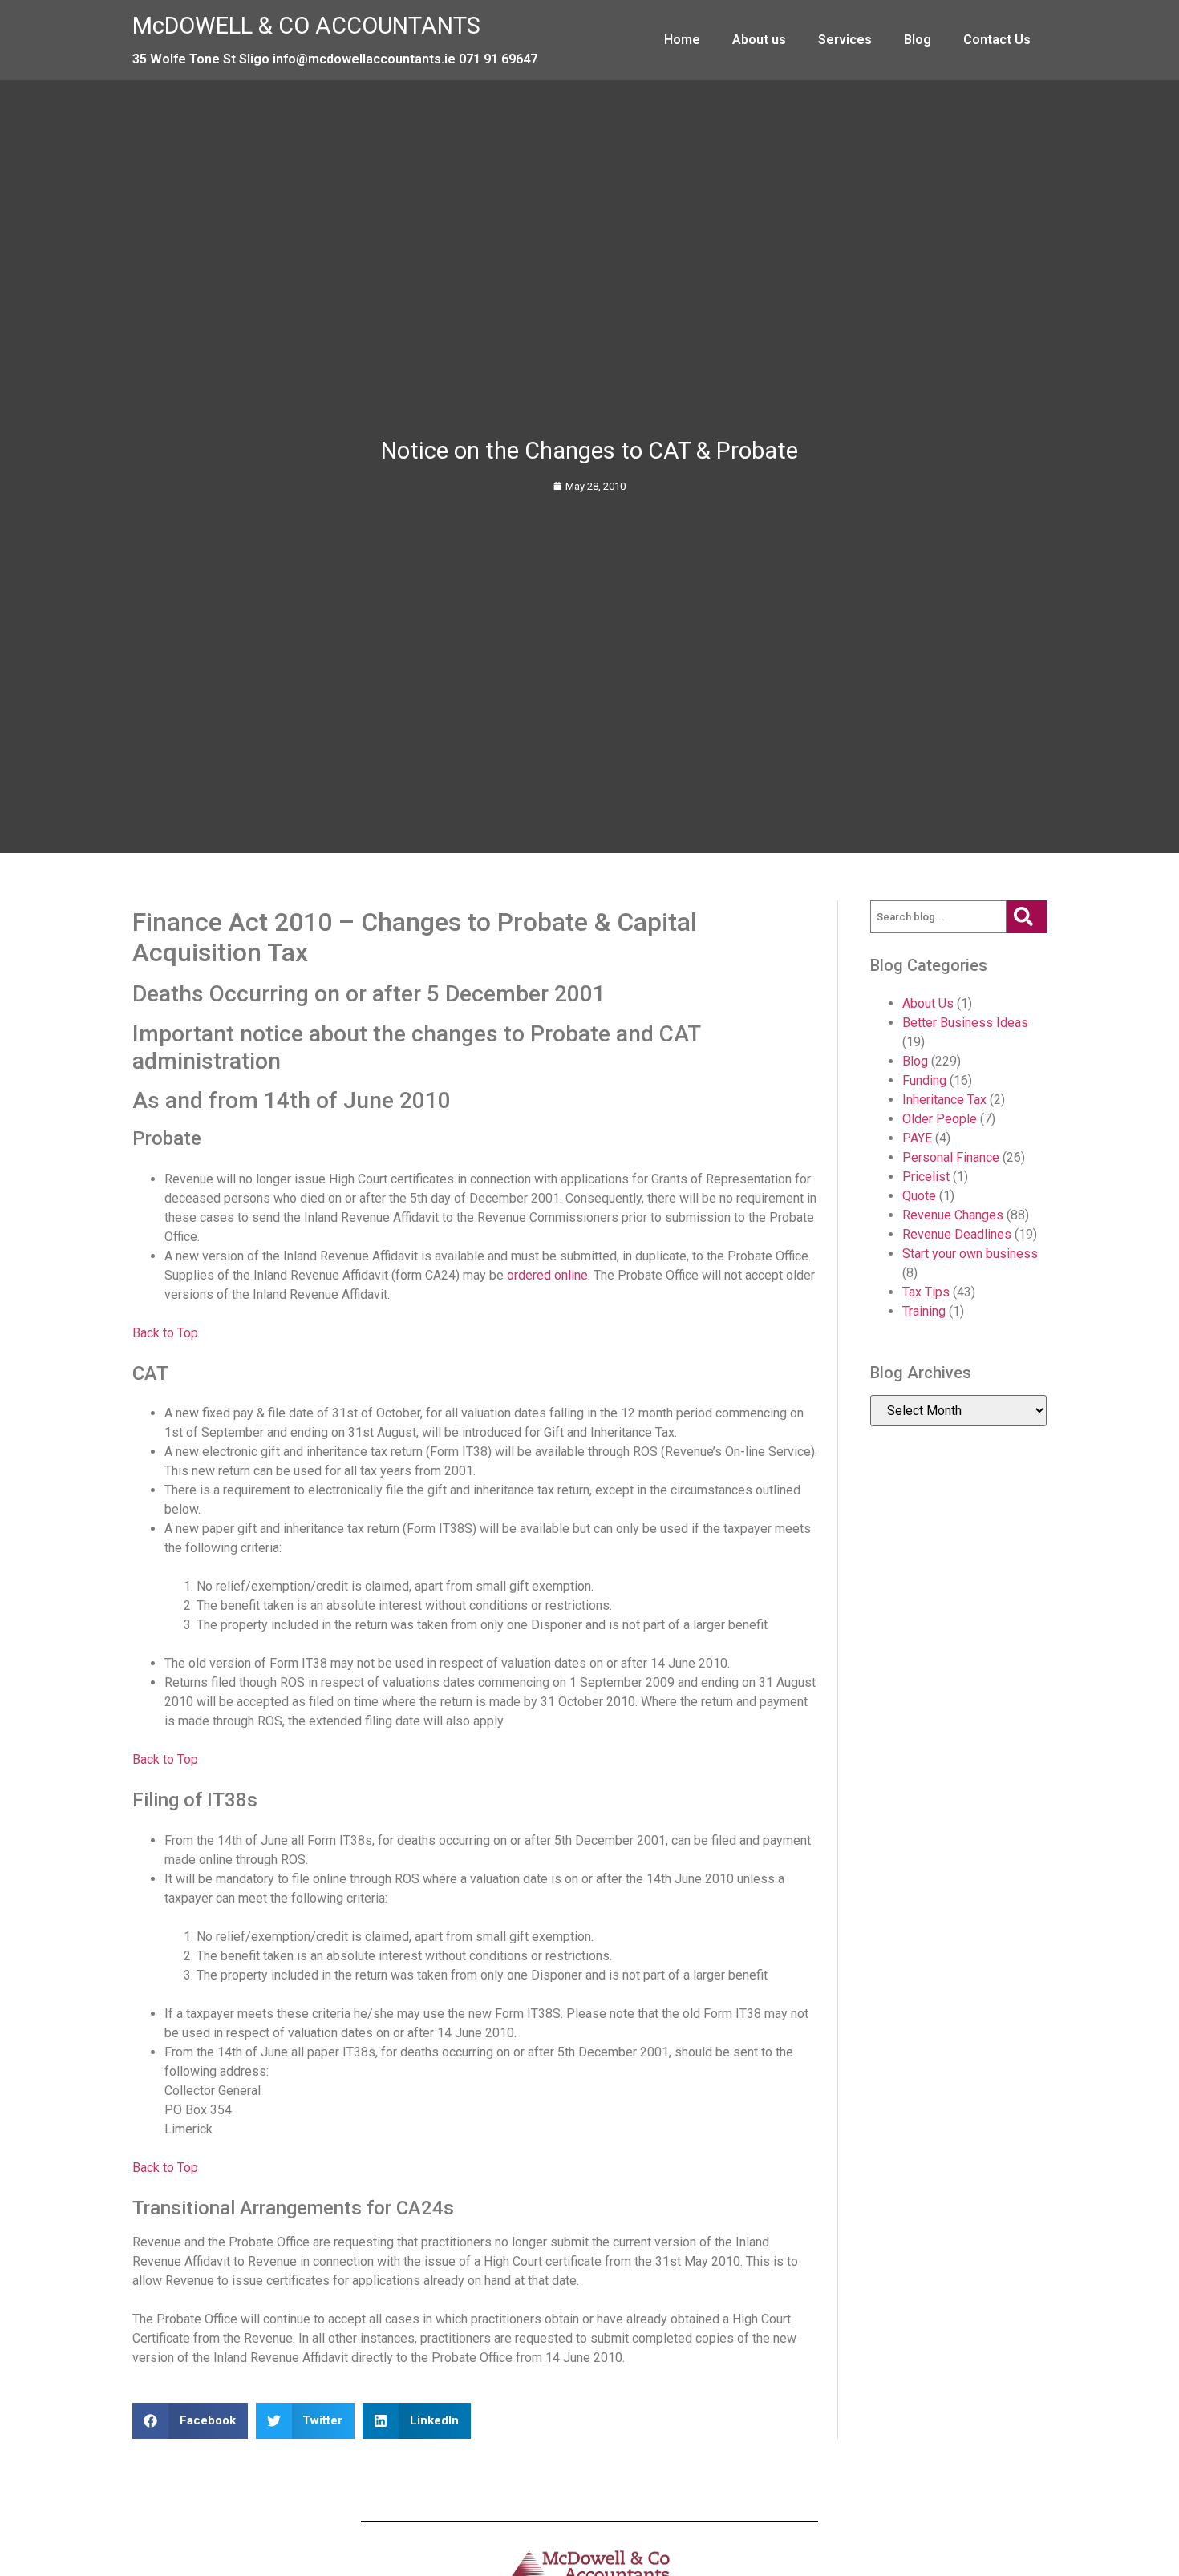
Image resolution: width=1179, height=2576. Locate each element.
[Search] (1027, 917)
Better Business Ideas (965, 1023)
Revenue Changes (953, 1215)
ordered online (547, 1275)
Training (924, 1311)
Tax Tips (926, 1292)
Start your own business (970, 1254)
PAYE (917, 1138)
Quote (919, 1196)
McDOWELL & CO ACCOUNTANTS (306, 26)
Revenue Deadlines (957, 1234)
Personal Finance (951, 1157)
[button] (190, 2421)
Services (845, 40)
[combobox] (938, 917)
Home (682, 40)
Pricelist (926, 1177)
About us (759, 40)
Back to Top (165, 1333)
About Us (928, 1003)
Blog (918, 40)
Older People (940, 1119)
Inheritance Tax (944, 1100)
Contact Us (997, 40)
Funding (924, 1080)
